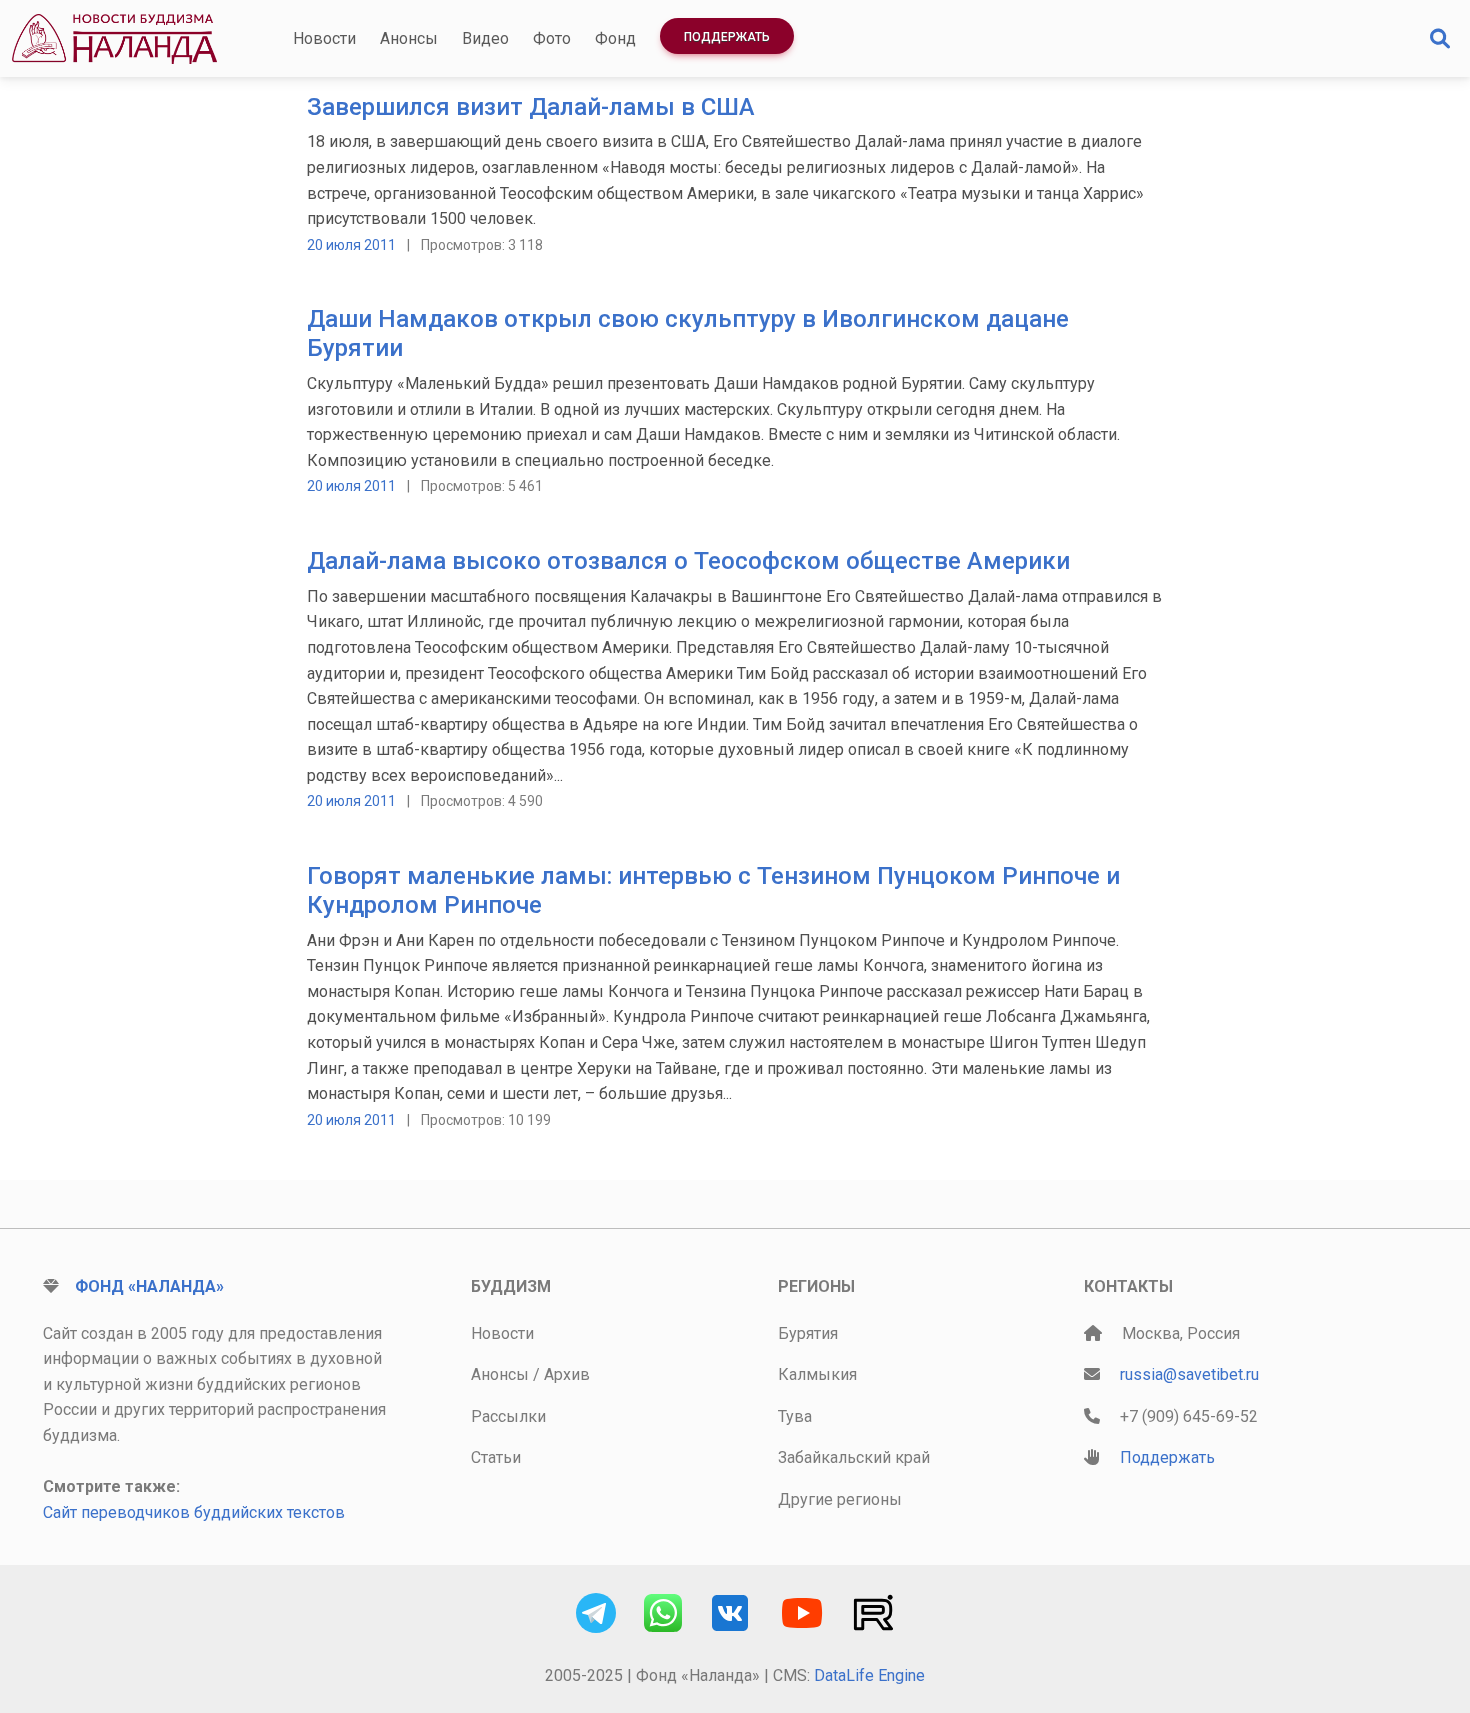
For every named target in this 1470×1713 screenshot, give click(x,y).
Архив (567, 1374)
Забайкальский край (854, 1457)
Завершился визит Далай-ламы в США (531, 107)
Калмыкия (817, 1374)
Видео (485, 38)
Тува (795, 1416)
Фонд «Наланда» (149, 1286)
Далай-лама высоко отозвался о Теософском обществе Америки (688, 561)
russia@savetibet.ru (1189, 1374)
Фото (552, 38)
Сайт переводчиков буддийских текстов (194, 1512)
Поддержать (727, 37)
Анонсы (409, 38)
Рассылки (508, 1416)
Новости (324, 38)
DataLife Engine (869, 1675)
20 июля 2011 (351, 245)
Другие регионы (840, 1499)
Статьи (496, 1457)
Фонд (615, 38)
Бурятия (808, 1333)
